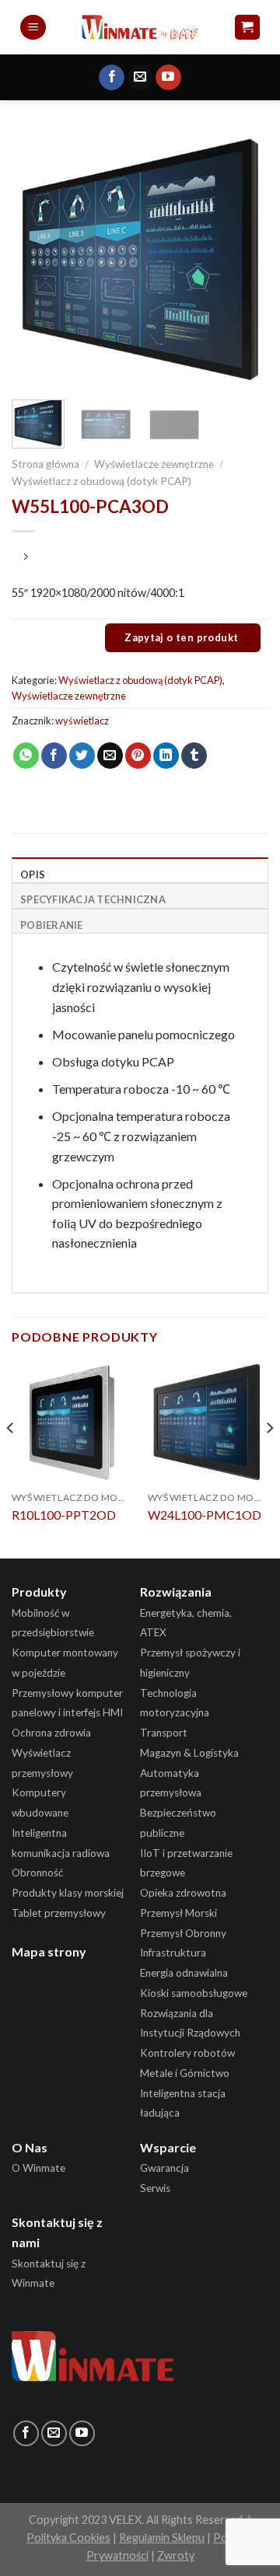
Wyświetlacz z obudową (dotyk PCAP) (101, 481)
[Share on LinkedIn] (166, 756)
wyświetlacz (82, 721)
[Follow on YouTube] (168, 78)
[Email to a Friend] (110, 756)
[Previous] (37, 260)
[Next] (243, 260)
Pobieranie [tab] (52, 925)
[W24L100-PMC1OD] (208, 1422)
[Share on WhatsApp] (26, 756)
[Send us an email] (140, 78)
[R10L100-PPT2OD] (72, 1422)
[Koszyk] (248, 28)
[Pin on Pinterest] (138, 756)
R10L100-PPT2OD (64, 1515)
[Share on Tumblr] (194, 756)
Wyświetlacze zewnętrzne (154, 464)
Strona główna (45, 464)
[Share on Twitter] (82, 756)
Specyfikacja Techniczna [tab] (93, 899)
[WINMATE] (140, 27)
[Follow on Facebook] (112, 78)
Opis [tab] (33, 874)
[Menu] (33, 28)
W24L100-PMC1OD (205, 1515)
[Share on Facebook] (54, 756)
